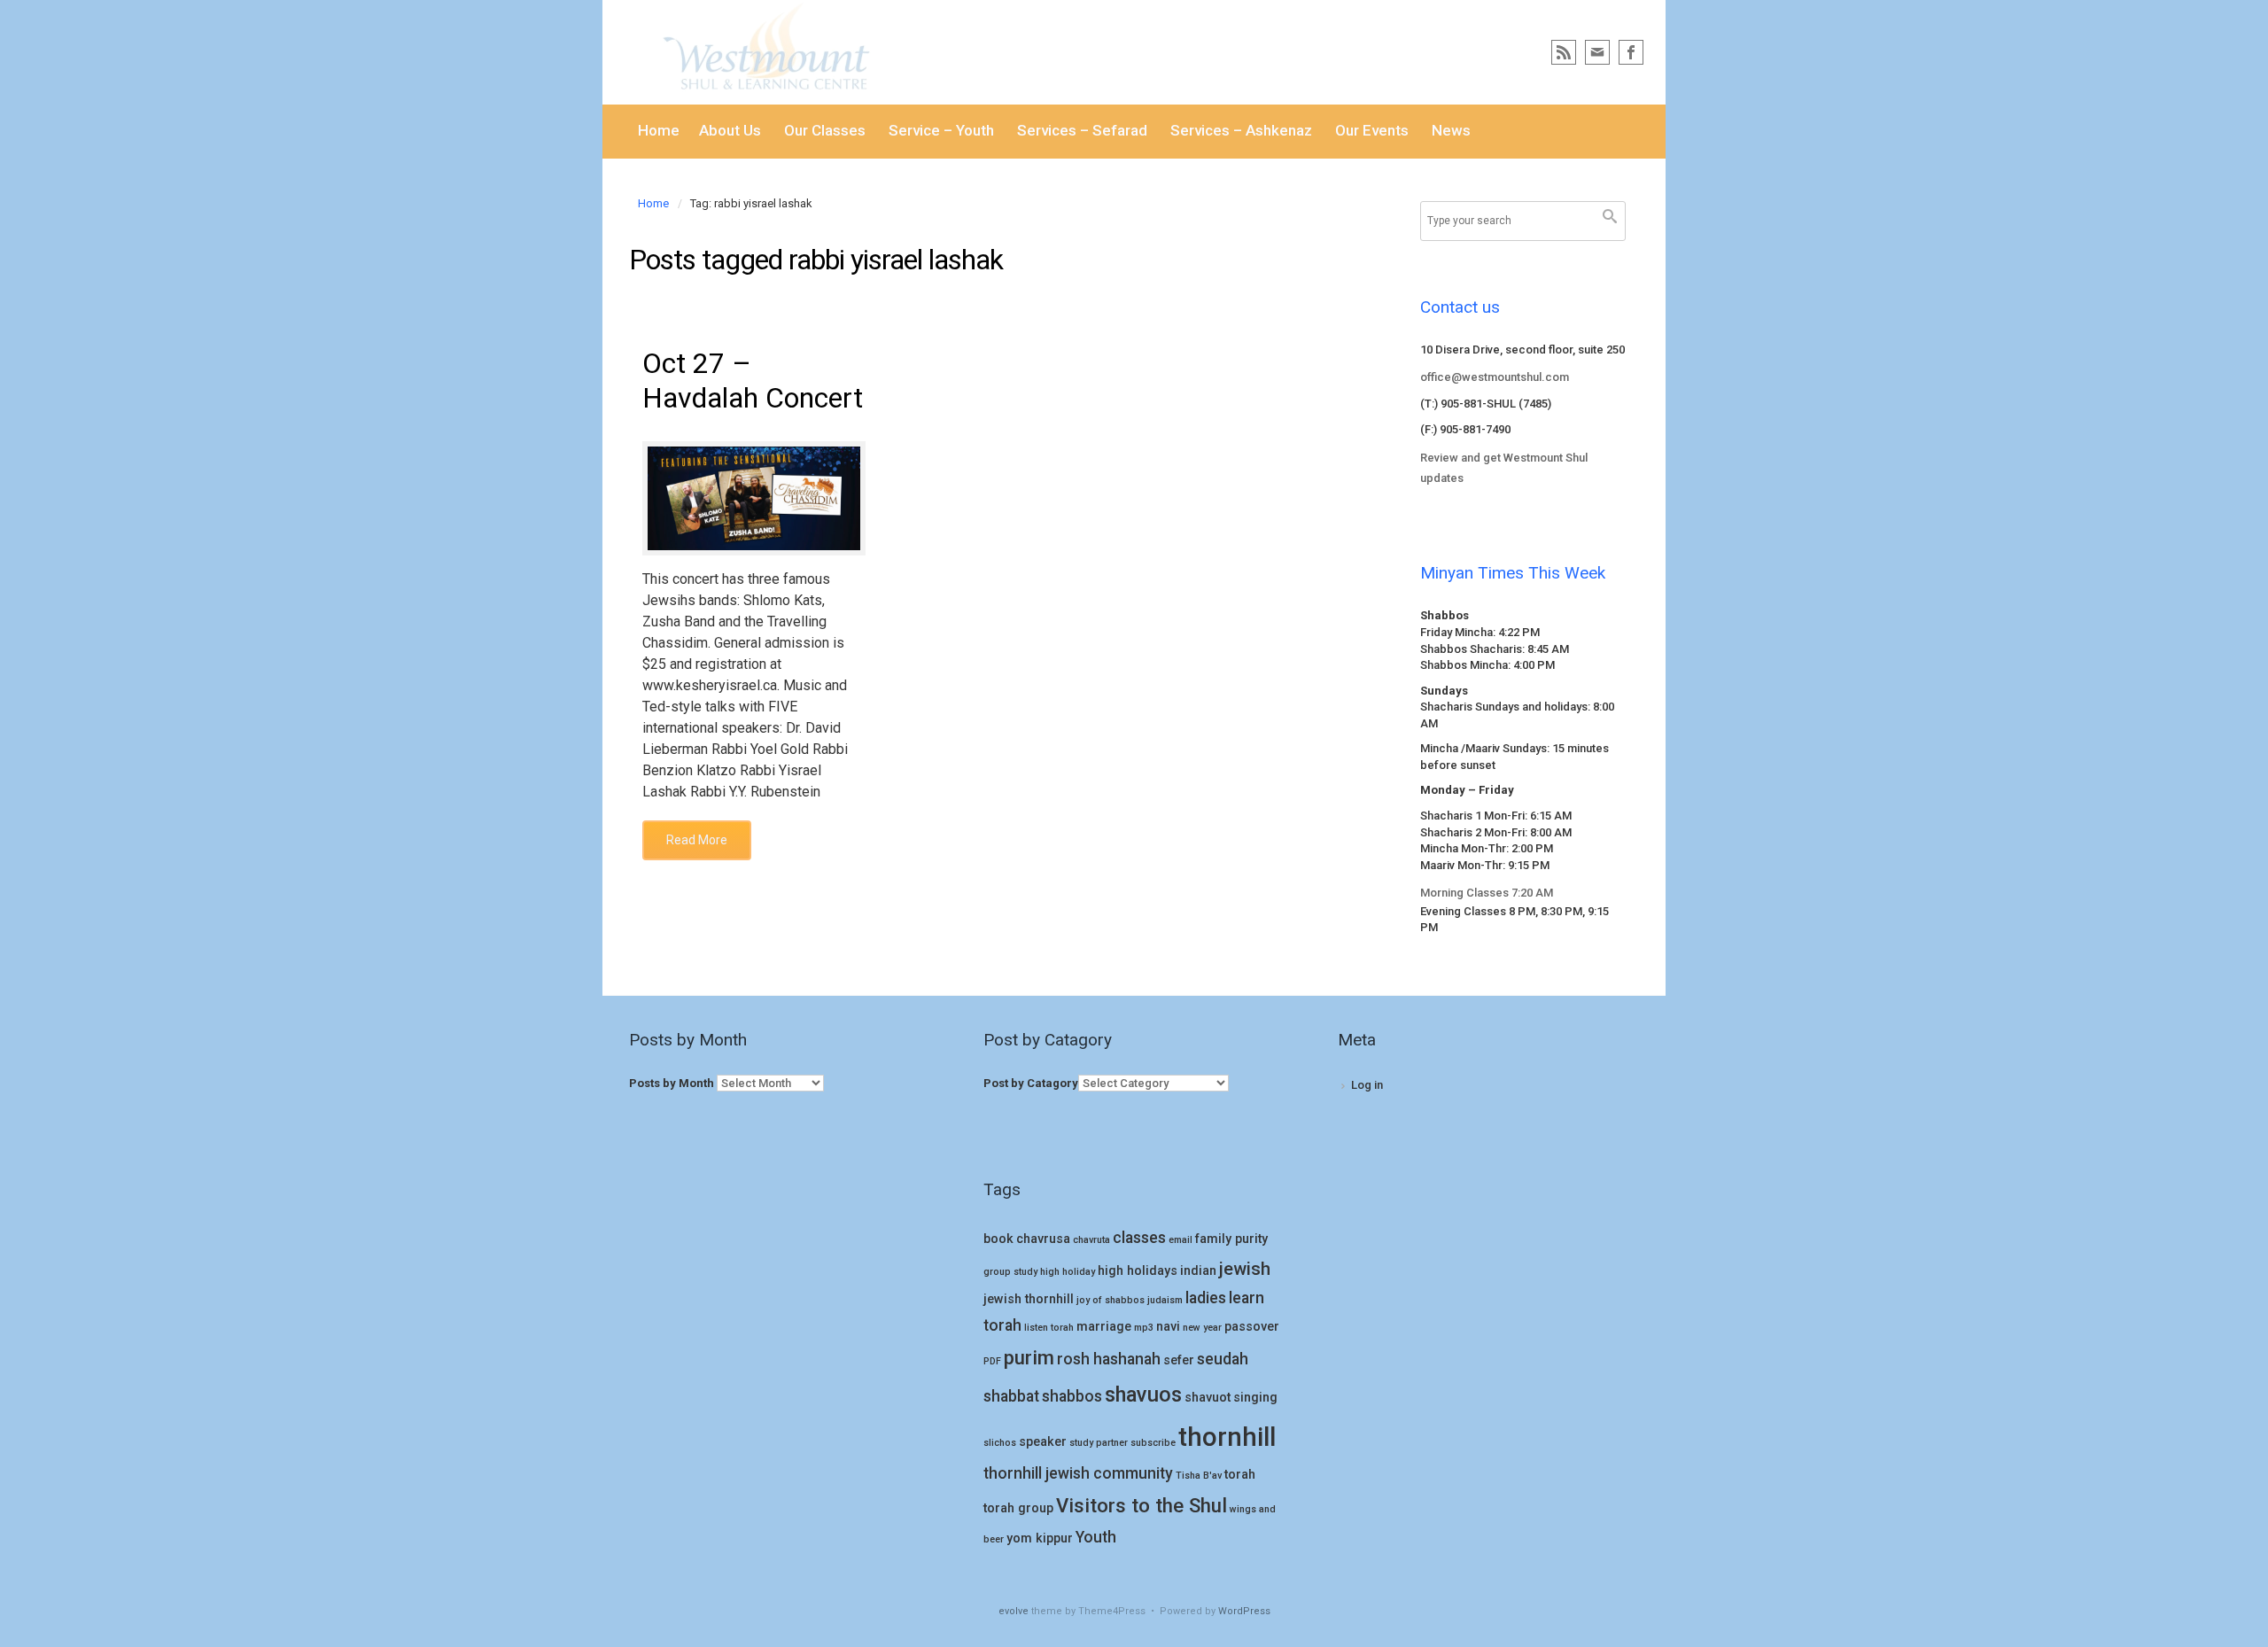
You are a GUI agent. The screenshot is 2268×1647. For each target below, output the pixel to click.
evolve (1014, 1611)
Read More (697, 840)
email (1181, 1240)
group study (1010, 1272)
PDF (992, 1361)
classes (1139, 1238)
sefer (1179, 1360)
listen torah (1049, 1328)
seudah (1223, 1359)
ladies (1206, 1298)
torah (1240, 1475)
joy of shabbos (1111, 1300)
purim (1029, 1357)
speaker (1043, 1442)
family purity (1231, 1239)
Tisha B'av (1199, 1476)
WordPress (1244, 1611)
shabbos (1072, 1396)
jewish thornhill (1029, 1299)
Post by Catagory (1031, 1083)
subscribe (1153, 1443)
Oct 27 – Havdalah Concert (753, 380)
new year (1202, 1328)
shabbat (1011, 1396)
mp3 (1144, 1328)
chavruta (1091, 1240)
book (998, 1239)
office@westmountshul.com (1495, 377)
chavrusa (1043, 1239)
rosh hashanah (1109, 1359)
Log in (1367, 1085)
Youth (1096, 1537)
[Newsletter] (1597, 52)
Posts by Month (672, 1083)
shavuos (1143, 1395)
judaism (1165, 1300)
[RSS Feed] (1564, 52)
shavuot (1208, 1398)
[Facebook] (1631, 52)
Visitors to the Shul (1142, 1505)
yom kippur (1040, 1538)
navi (1168, 1327)
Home (653, 203)
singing (1255, 1398)
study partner (1099, 1443)
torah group (1018, 1508)
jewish (1245, 1269)
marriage (1104, 1327)
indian (1198, 1271)
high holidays (1138, 1271)
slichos (1000, 1443)
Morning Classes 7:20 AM (1487, 893)
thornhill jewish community (1078, 1473)
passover (1252, 1327)
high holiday (1068, 1272)
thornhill (1227, 1437)
